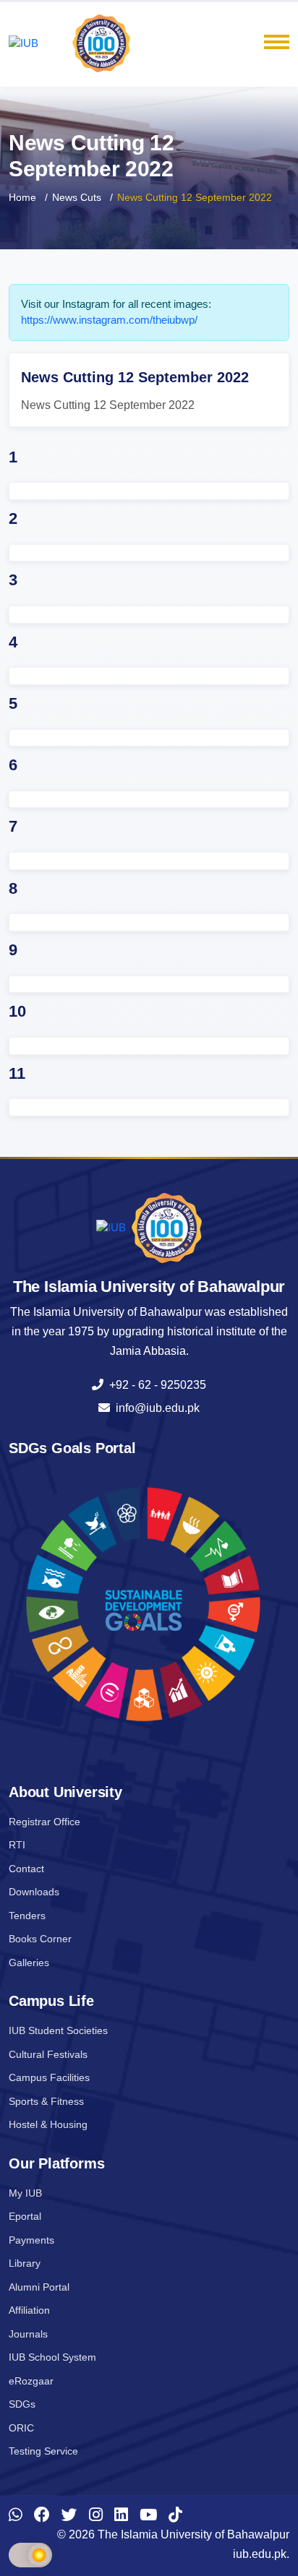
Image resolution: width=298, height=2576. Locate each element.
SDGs (22, 2404)
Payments (31, 2240)
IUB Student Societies (58, 2030)
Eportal (25, 2216)
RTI (17, 1845)
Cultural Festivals (48, 2054)
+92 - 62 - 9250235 (155, 1385)
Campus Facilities (49, 2077)
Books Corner (40, 1939)
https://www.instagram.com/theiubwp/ (109, 320)
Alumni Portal (39, 2287)
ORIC (21, 2428)
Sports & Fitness (46, 2101)
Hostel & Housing (48, 2124)
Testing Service (43, 2451)
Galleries (29, 1963)
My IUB (25, 2193)
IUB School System (52, 2357)
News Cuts (77, 197)
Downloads (34, 1892)
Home (22, 197)
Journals (28, 2334)
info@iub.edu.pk (155, 1408)
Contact (26, 1869)
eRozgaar (31, 2381)
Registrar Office (44, 1822)
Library (25, 2263)
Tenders (27, 1916)
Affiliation (29, 2310)
